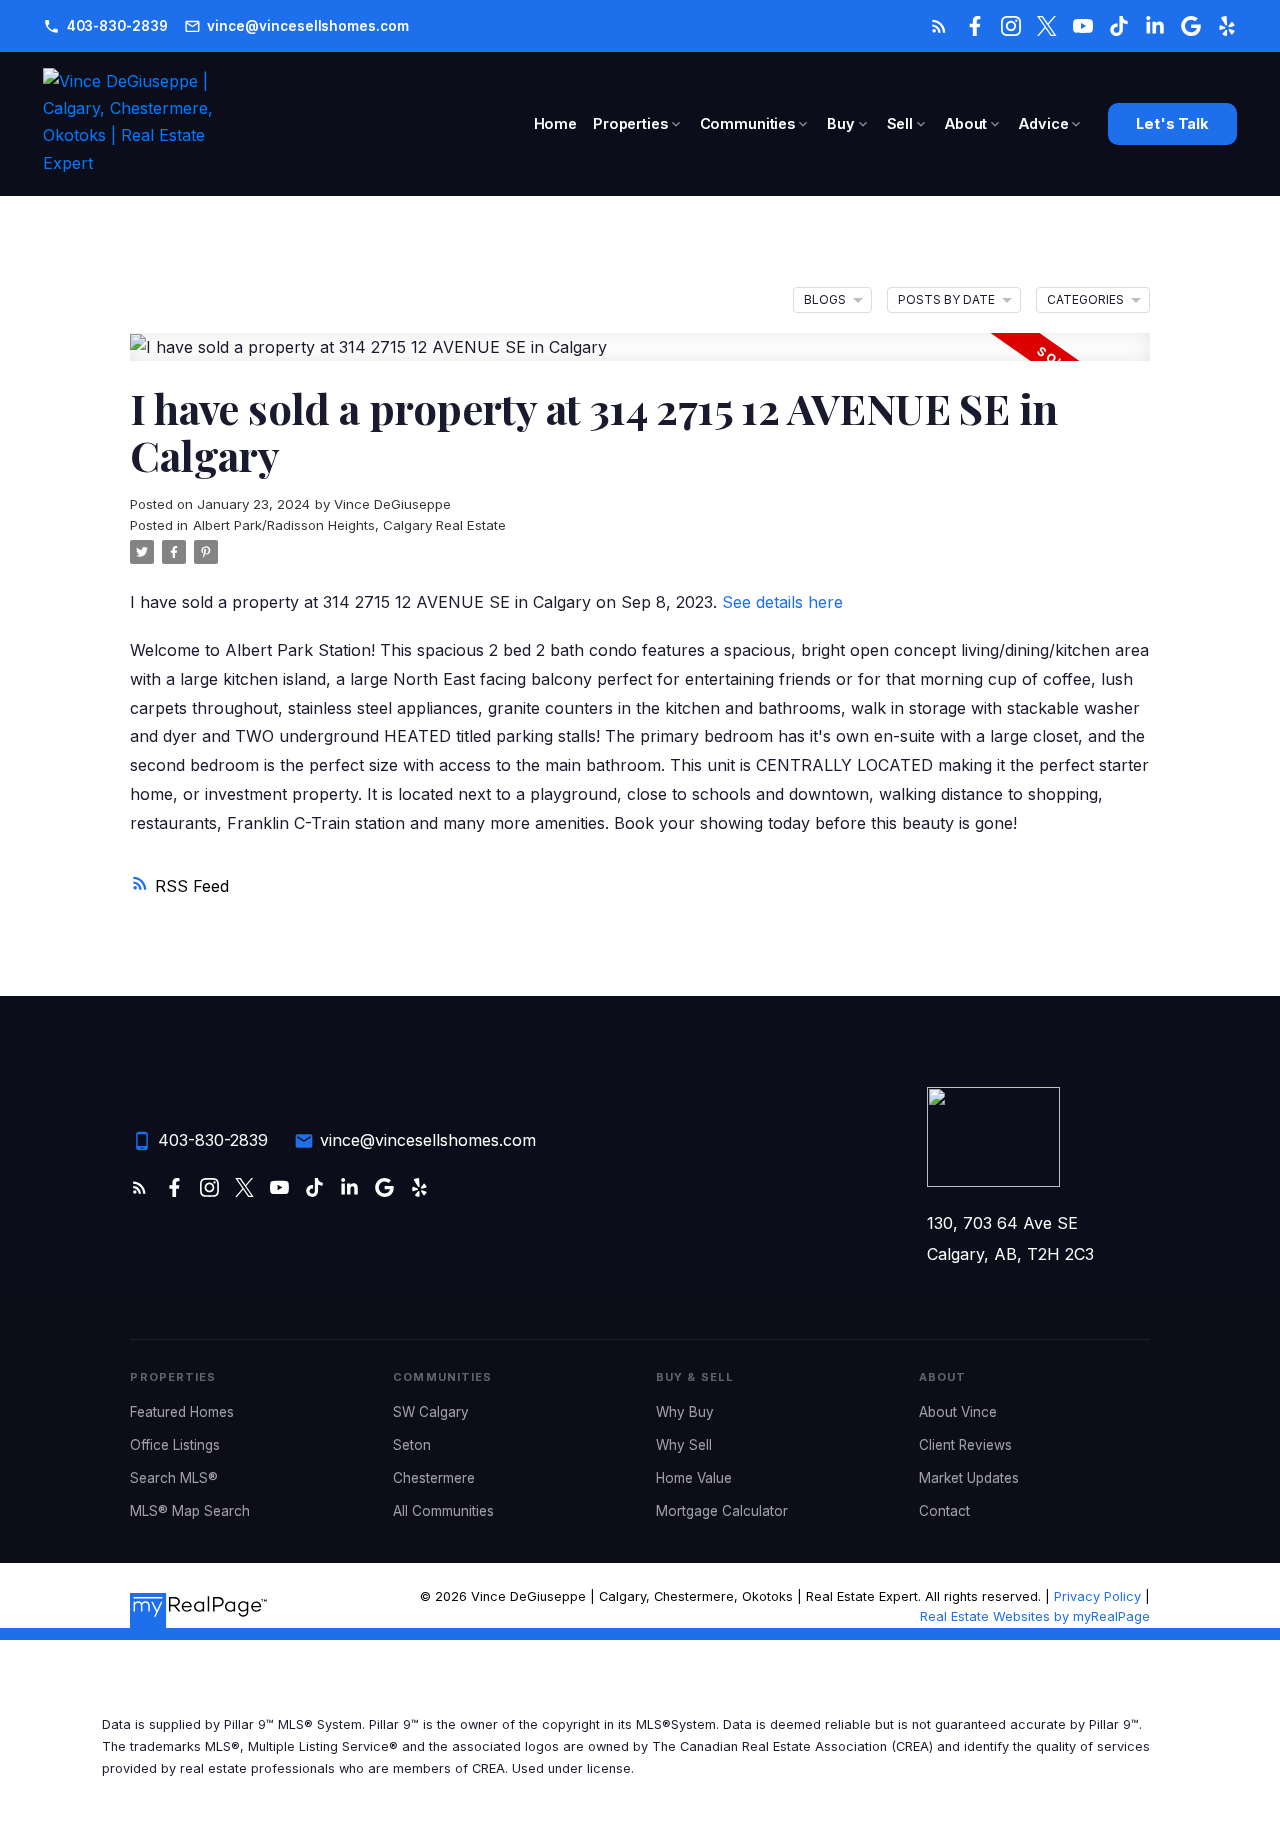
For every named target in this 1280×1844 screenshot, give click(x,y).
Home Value (694, 1478)
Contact (944, 1511)
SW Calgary (431, 1412)
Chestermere (434, 1478)
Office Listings (175, 1445)
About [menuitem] (966, 123)
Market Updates (969, 1478)
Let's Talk (1172, 124)
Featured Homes (182, 1412)
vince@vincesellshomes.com (307, 26)
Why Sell (684, 1445)
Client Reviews (965, 1445)
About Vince (958, 1412)
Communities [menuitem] (747, 123)
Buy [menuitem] (841, 123)
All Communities (443, 1511)
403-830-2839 (117, 26)
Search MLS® (174, 1478)
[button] (105, 26)
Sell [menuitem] (900, 123)
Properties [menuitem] (630, 123)
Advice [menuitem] (1043, 123)
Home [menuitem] (555, 123)
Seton (412, 1445)
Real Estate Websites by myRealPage (1035, 1616)
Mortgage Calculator (722, 1511)
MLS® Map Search (190, 1511)
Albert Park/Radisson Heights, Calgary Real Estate (349, 525)
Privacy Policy (1097, 1596)
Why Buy (685, 1412)
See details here (782, 602)
